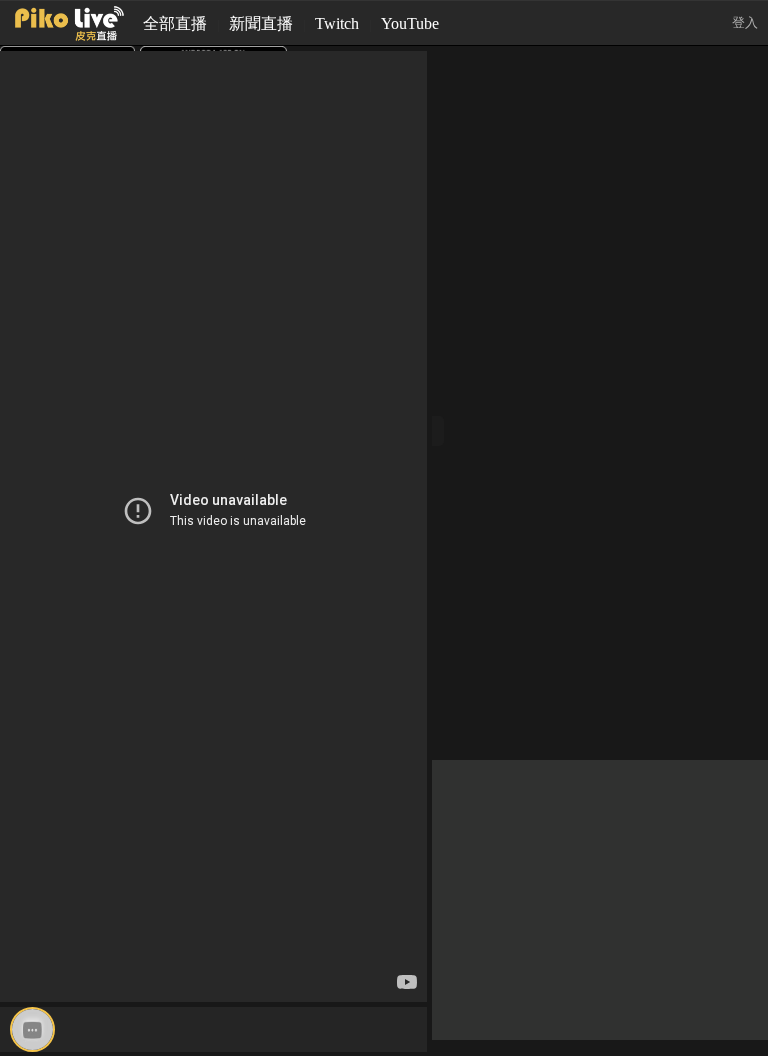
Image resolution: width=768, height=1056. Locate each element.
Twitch (337, 23)
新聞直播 (261, 23)
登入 (745, 22)
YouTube (410, 23)
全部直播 (175, 23)
